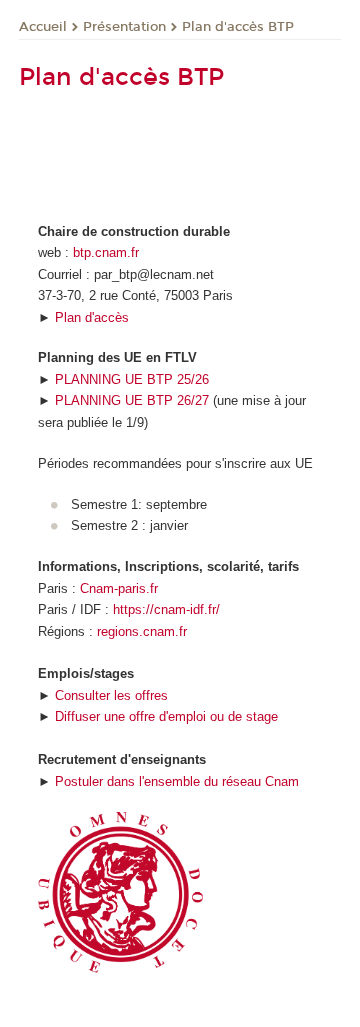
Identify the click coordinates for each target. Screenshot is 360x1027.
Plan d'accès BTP (238, 27)
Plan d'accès (92, 317)
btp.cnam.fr (106, 252)
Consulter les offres (111, 695)
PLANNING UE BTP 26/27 (132, 400)
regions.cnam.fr (142, 631)
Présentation (124, 27)
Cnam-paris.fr (119, 588)
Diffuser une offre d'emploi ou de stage (166, 716)
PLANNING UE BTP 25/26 (132, 379)
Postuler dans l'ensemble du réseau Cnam (177, 781)
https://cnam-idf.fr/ (166, 609)
